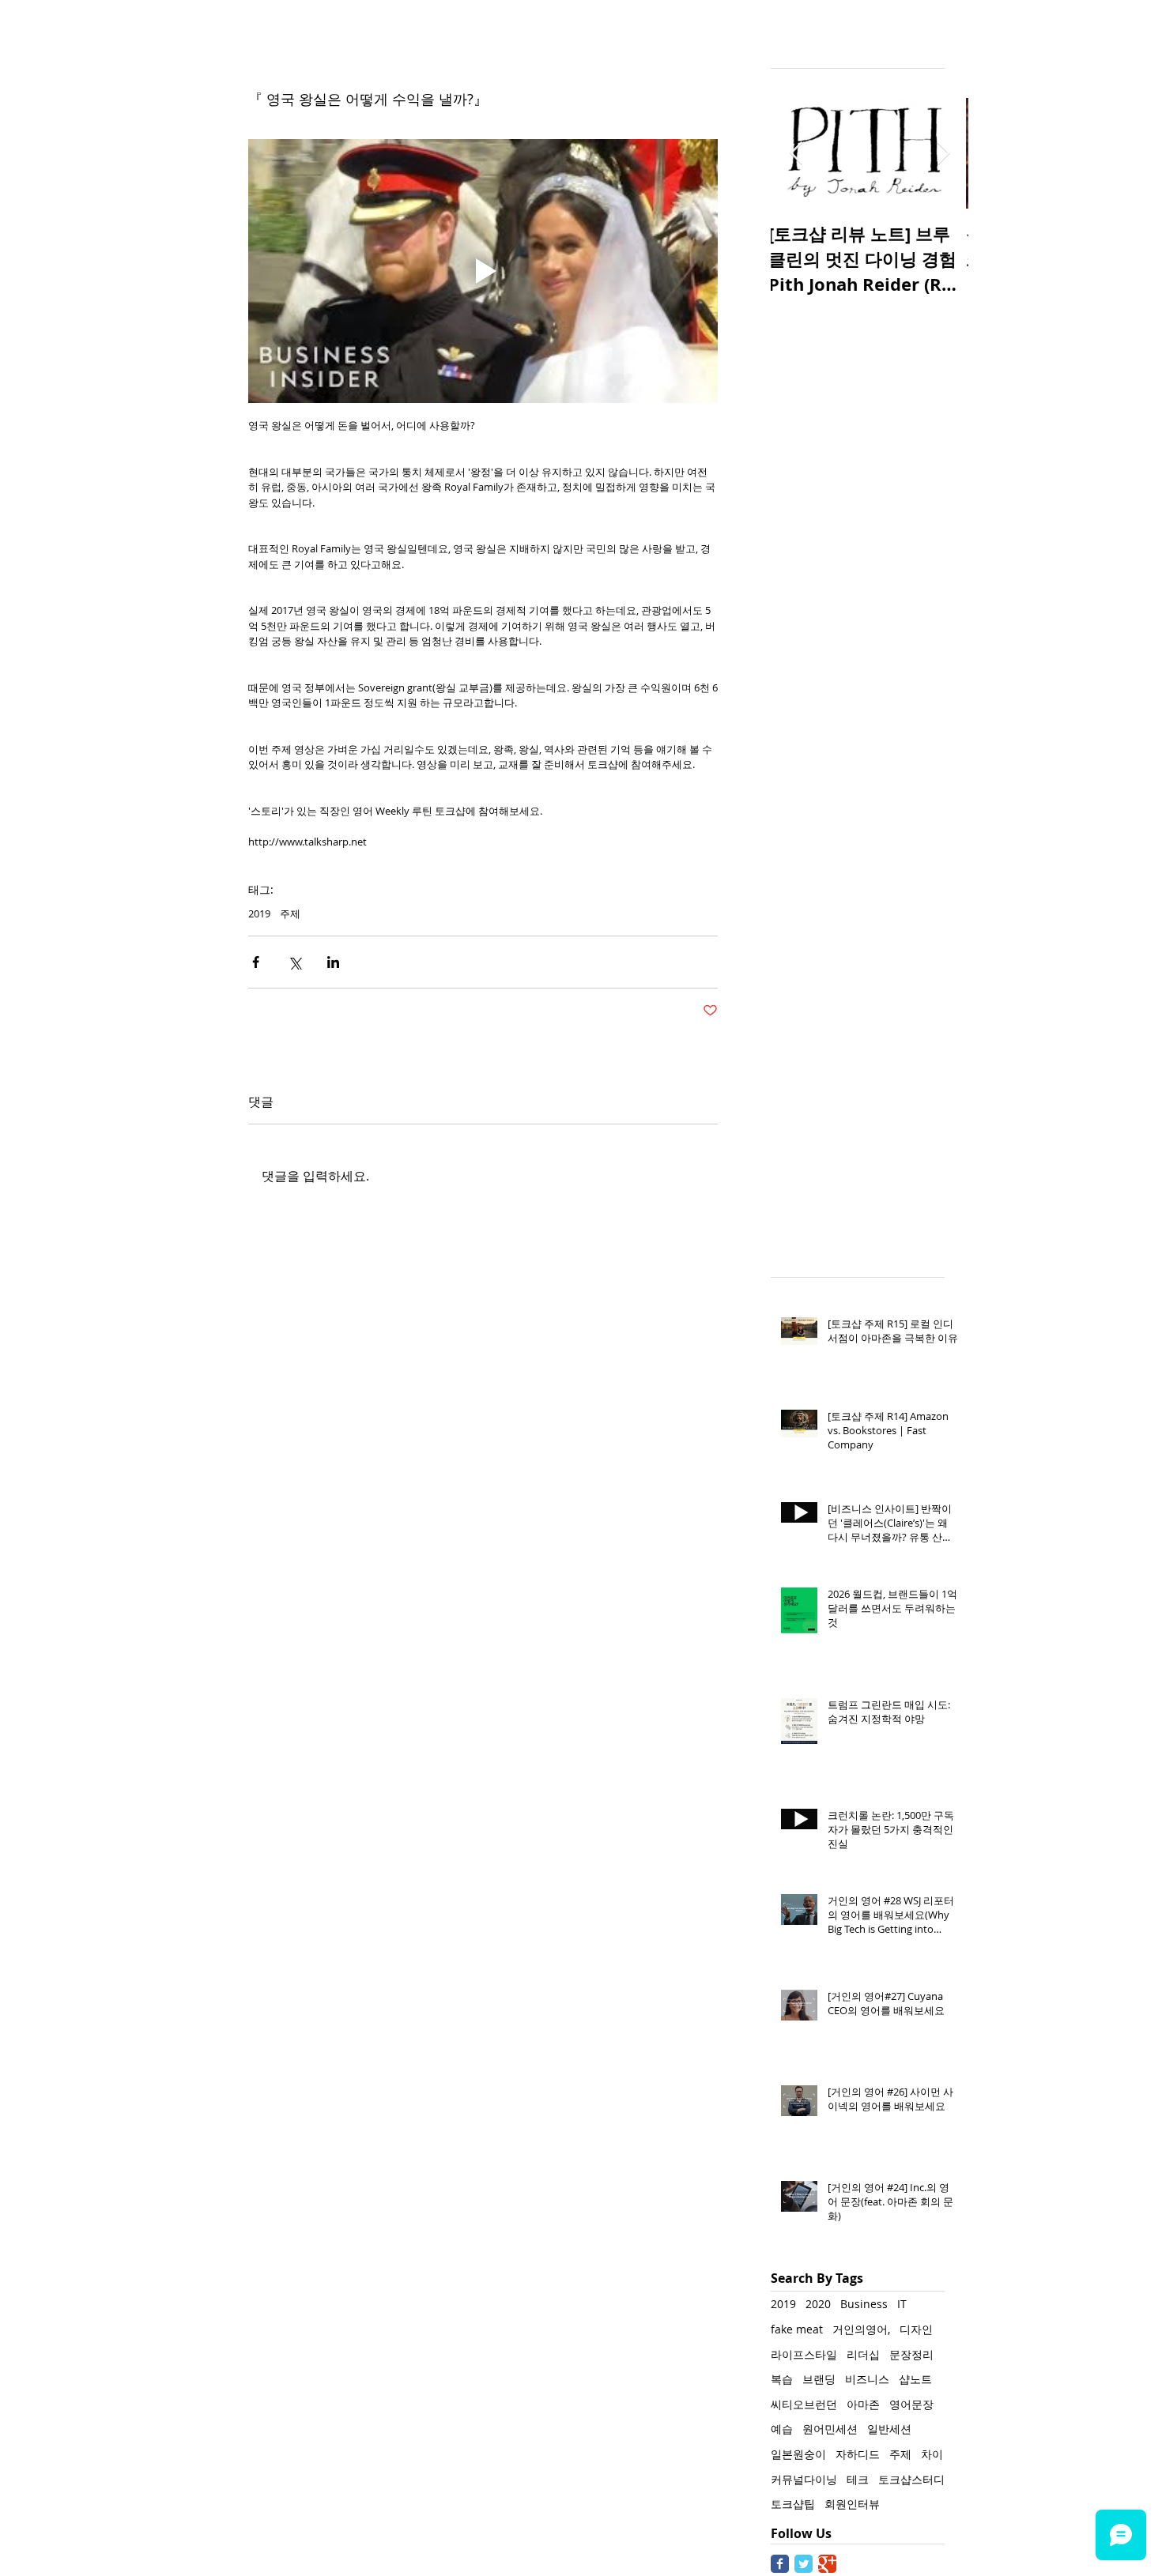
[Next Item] (943, 154)
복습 (782, 2379)
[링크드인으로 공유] (333, 962)
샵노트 (915, 2379)
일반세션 (889, 2429)
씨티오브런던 (804, 2404)
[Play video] (483, 271)
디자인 (916, 2329)
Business (864, 2304)
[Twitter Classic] (804, 2564)
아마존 (863, 2404)
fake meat (797, 2329)
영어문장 (911, 2404)
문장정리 (911, 2354)
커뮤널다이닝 (804, 2479)
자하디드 (858, 2454)
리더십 (863, 2354)
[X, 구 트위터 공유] (294, 962)
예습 (782, 2429)
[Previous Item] (796, 154)
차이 (932, 2454)
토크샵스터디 (911, 2479)
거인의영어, (861, 2329)
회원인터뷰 (852, 2504)
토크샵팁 (793, 2504)
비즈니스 (867, 2379)
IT (902, 2304)
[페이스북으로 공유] (256, 962)
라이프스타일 (804, 2354)
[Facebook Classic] (780, 2564)
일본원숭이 (798, 2454)
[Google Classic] (827, 2564)
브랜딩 (819, 2379)
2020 (818, 2304)
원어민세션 (830, 2429)
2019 (259, 913)
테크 (858, 2479)
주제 (290, 913)
